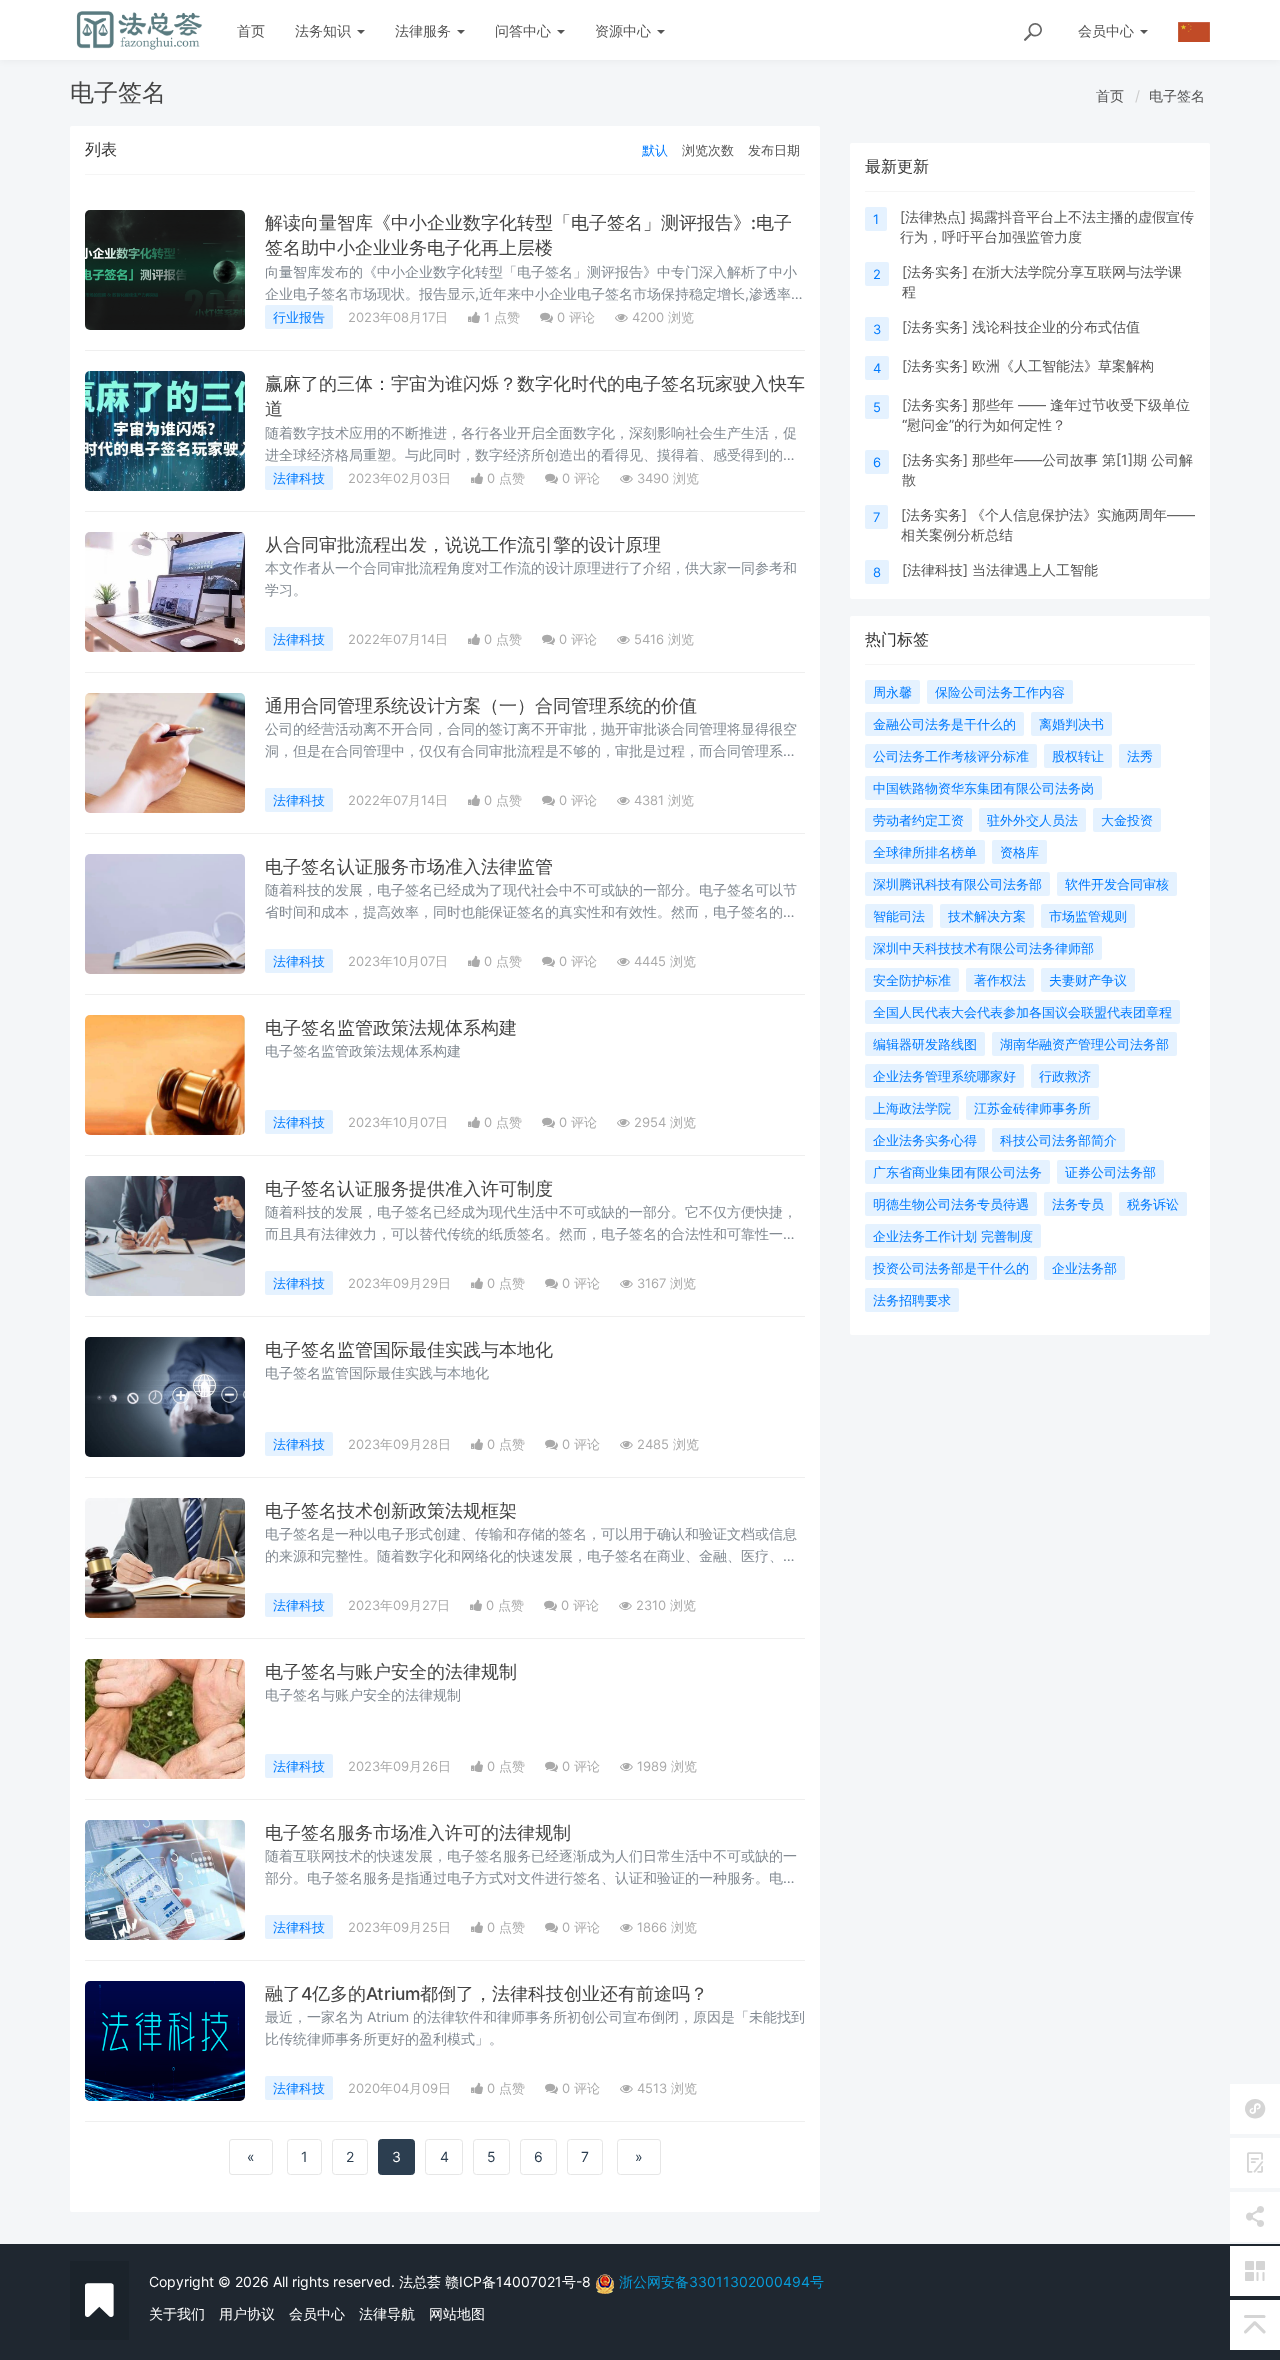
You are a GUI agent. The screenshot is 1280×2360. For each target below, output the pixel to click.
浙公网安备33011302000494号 (721, 2281)
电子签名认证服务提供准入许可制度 (409, 1188)
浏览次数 (708, 150)
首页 (251, 30)
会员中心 (317, 2313)
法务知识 (325, 30)
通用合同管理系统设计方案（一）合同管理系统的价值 (481, 705)
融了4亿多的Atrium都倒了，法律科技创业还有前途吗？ (486, 1993)
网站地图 (457, 2313)
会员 (1106, 30)
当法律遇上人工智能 (1035, 569)
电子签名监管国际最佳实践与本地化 (409, 1349)
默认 (655, 150)
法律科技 (299, 478)
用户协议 (247, 2313)
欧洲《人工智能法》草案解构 (1063, 365)
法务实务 (935, 271)
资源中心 (625, 30)
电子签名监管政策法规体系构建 (391, 1027)
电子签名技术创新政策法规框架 (391, 1510)
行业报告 (299, 317)
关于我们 (177, 2313)
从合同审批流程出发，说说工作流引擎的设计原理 (463, 544)
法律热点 (933, 216)
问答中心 (525, 30)
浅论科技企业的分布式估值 (1056, 326)
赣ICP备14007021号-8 (520, 2281)
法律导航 (387, 2313)
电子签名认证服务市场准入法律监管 (409, 866)
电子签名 (1177, 95)
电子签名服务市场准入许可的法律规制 (418, 1832)
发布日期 (774, 150)
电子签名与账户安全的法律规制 (391, 1671)
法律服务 (425, 30)
